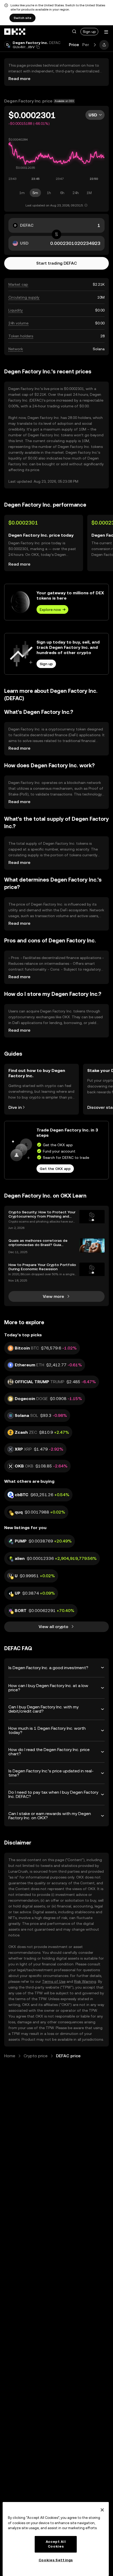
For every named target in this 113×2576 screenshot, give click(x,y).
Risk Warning (85, 1981)
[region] (56, 2539)
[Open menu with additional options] (106, 32)
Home (10, 2056)
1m (22, 193)
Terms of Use (54, 1981)
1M (89, 193)
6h (62, 193)
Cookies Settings (56, 2560)
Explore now (50, 610)
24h (76, 193)
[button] (74, 32)
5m (35, 193)
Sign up (89, 32)
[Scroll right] (95, 45)
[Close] (102, 2510)
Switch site (22, 18)
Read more (19, 79)
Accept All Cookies (56, 2544)
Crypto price (36, 2056)
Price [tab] (74, 45)
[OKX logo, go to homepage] (15, 32)
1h (49, 193)
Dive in (15, 1107)
